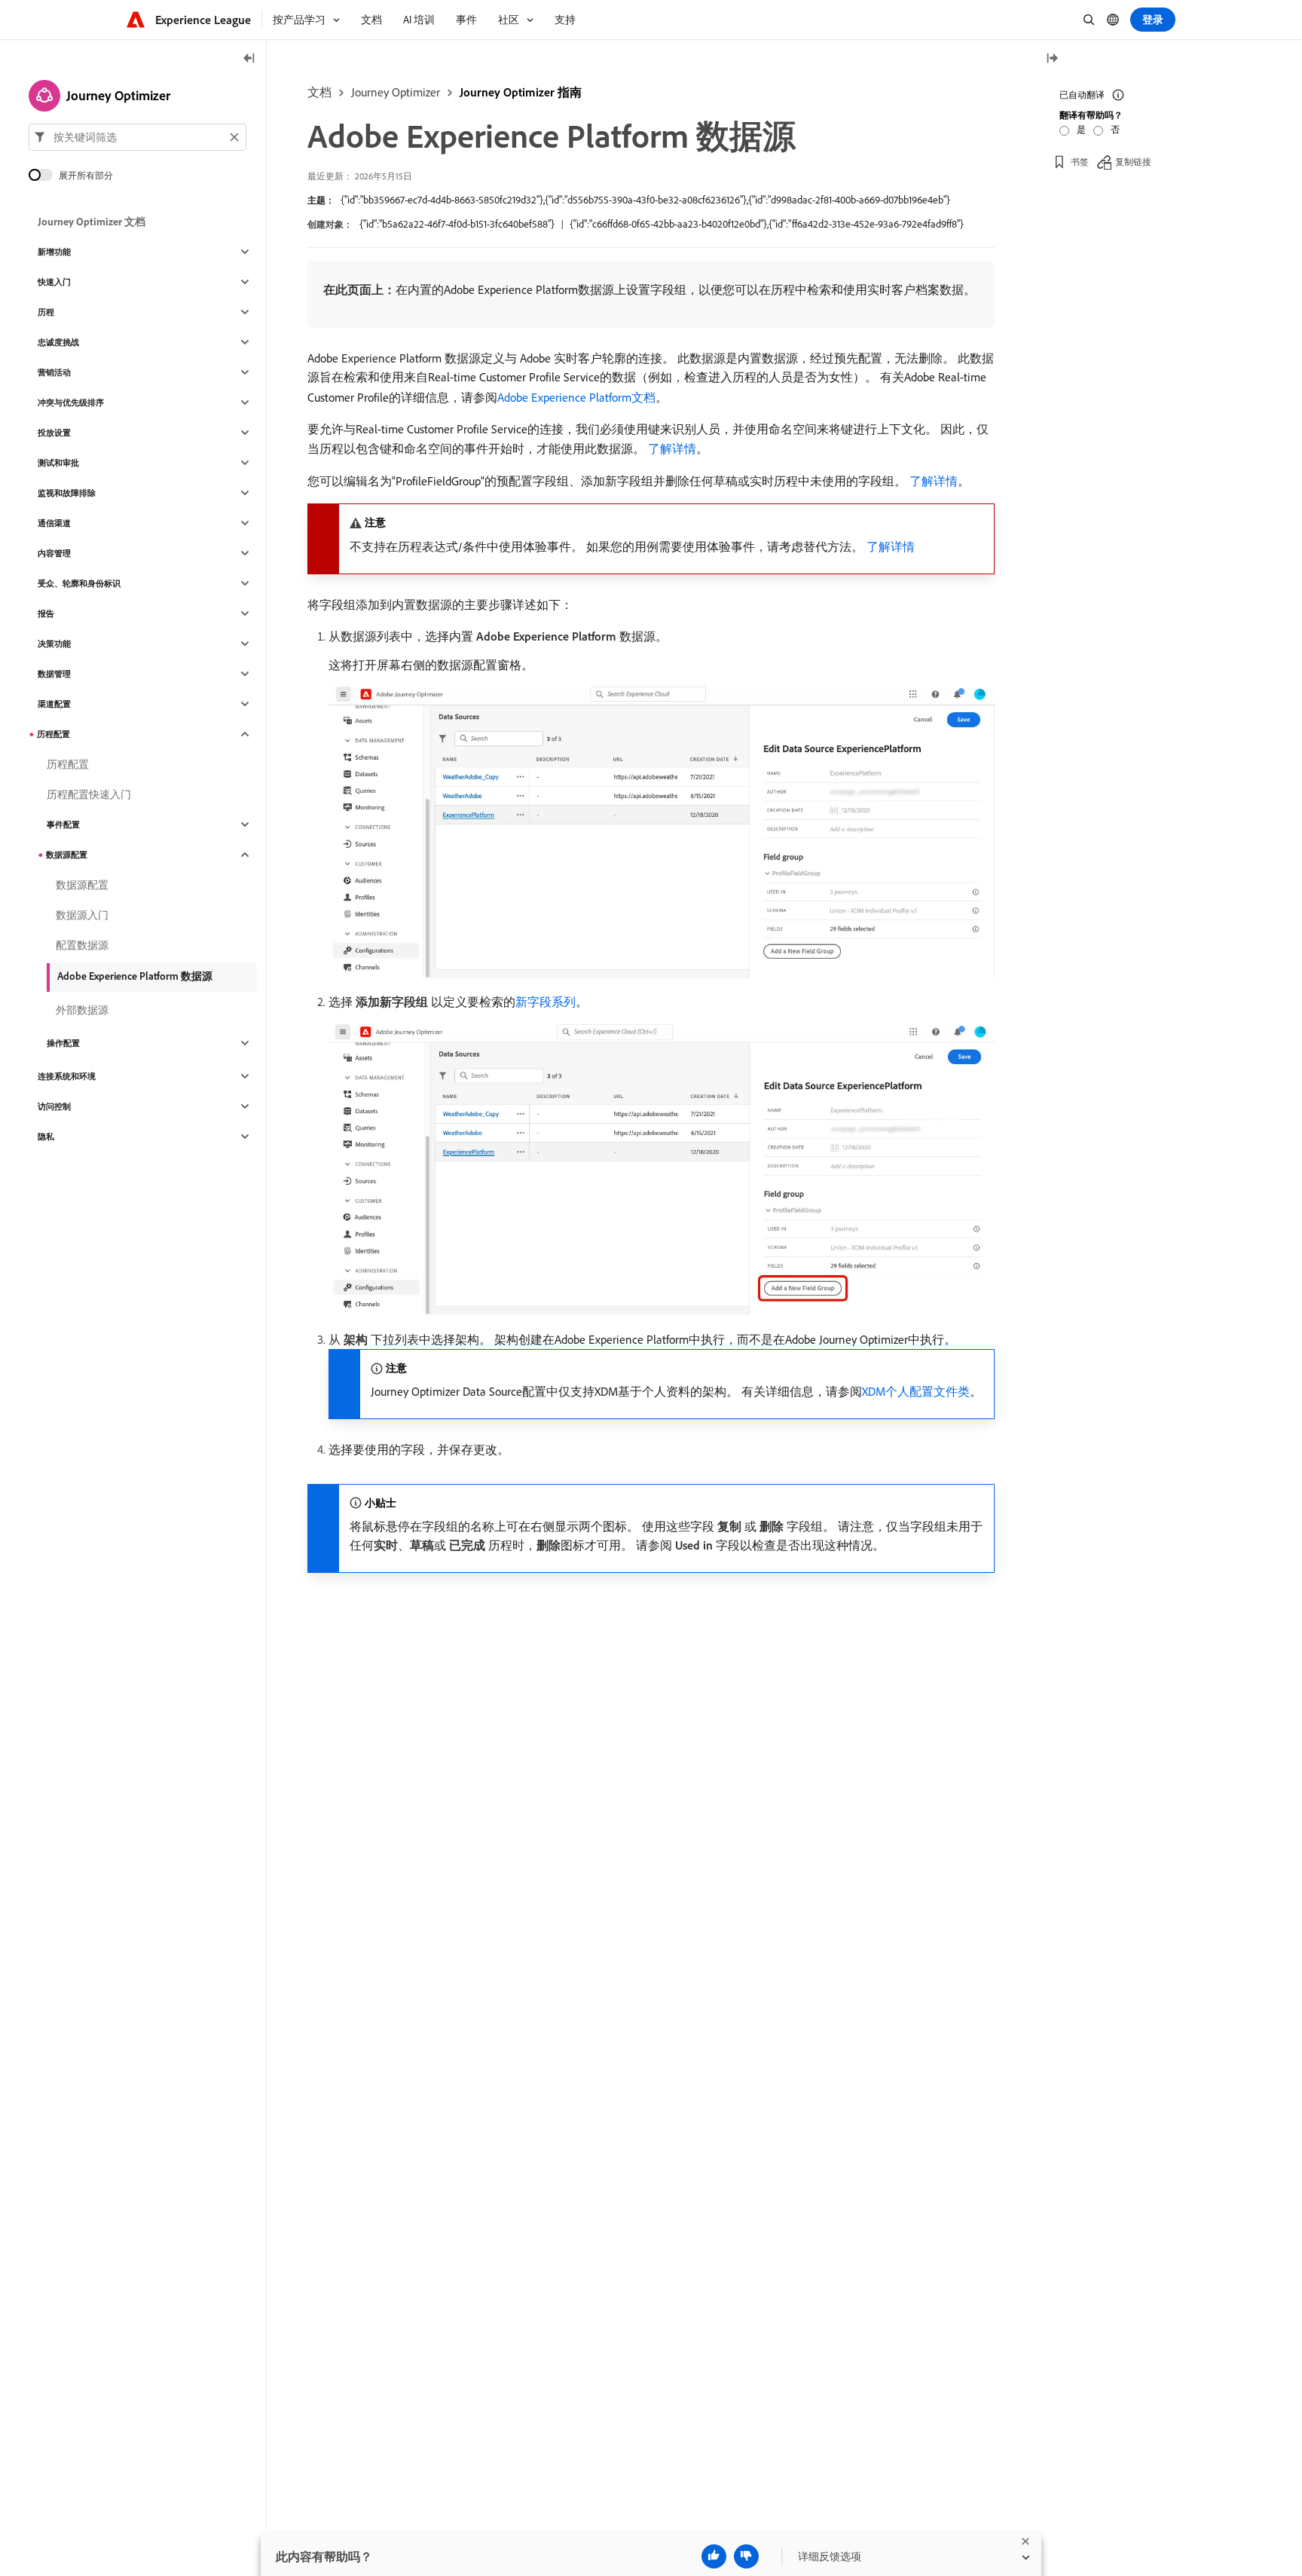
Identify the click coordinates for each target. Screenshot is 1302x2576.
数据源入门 (82, 915)
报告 (46, 613)
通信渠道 (54, 523)
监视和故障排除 (67, 493)
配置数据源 (82, 945)
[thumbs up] (714, 2556)
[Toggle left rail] (249, 59)
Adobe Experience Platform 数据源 (135, 976)
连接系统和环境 (67, 1076)
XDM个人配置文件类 (916, 1391)
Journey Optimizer (396, 92)
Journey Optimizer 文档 (92, 222)
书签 (1080, 162)
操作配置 (63, 1043)
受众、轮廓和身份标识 (79, 583)
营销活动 (54, 372)
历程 (46, 312)
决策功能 (54, 644)
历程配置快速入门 (89, 794)
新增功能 (54, 252)
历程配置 (53, 734)
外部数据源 (82, 1010)
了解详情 (672, 448)
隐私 (46, 1137)
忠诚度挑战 (58, 342)
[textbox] (138, 137)
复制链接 (1133, 162)
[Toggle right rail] (1052, 59)
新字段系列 (546, 1002)
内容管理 (54, 553)
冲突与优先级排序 (71, 402)
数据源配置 (67, 855)
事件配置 (63, 825)
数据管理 (54, 674)
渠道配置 (54, 704)
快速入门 (54, 282)
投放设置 (54, 433)
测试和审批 (58, 463)
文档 (319, 92)
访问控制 (54, 1106)
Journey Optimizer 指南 (521, 92)
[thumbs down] (746, 2556)
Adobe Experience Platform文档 (576, 397)
